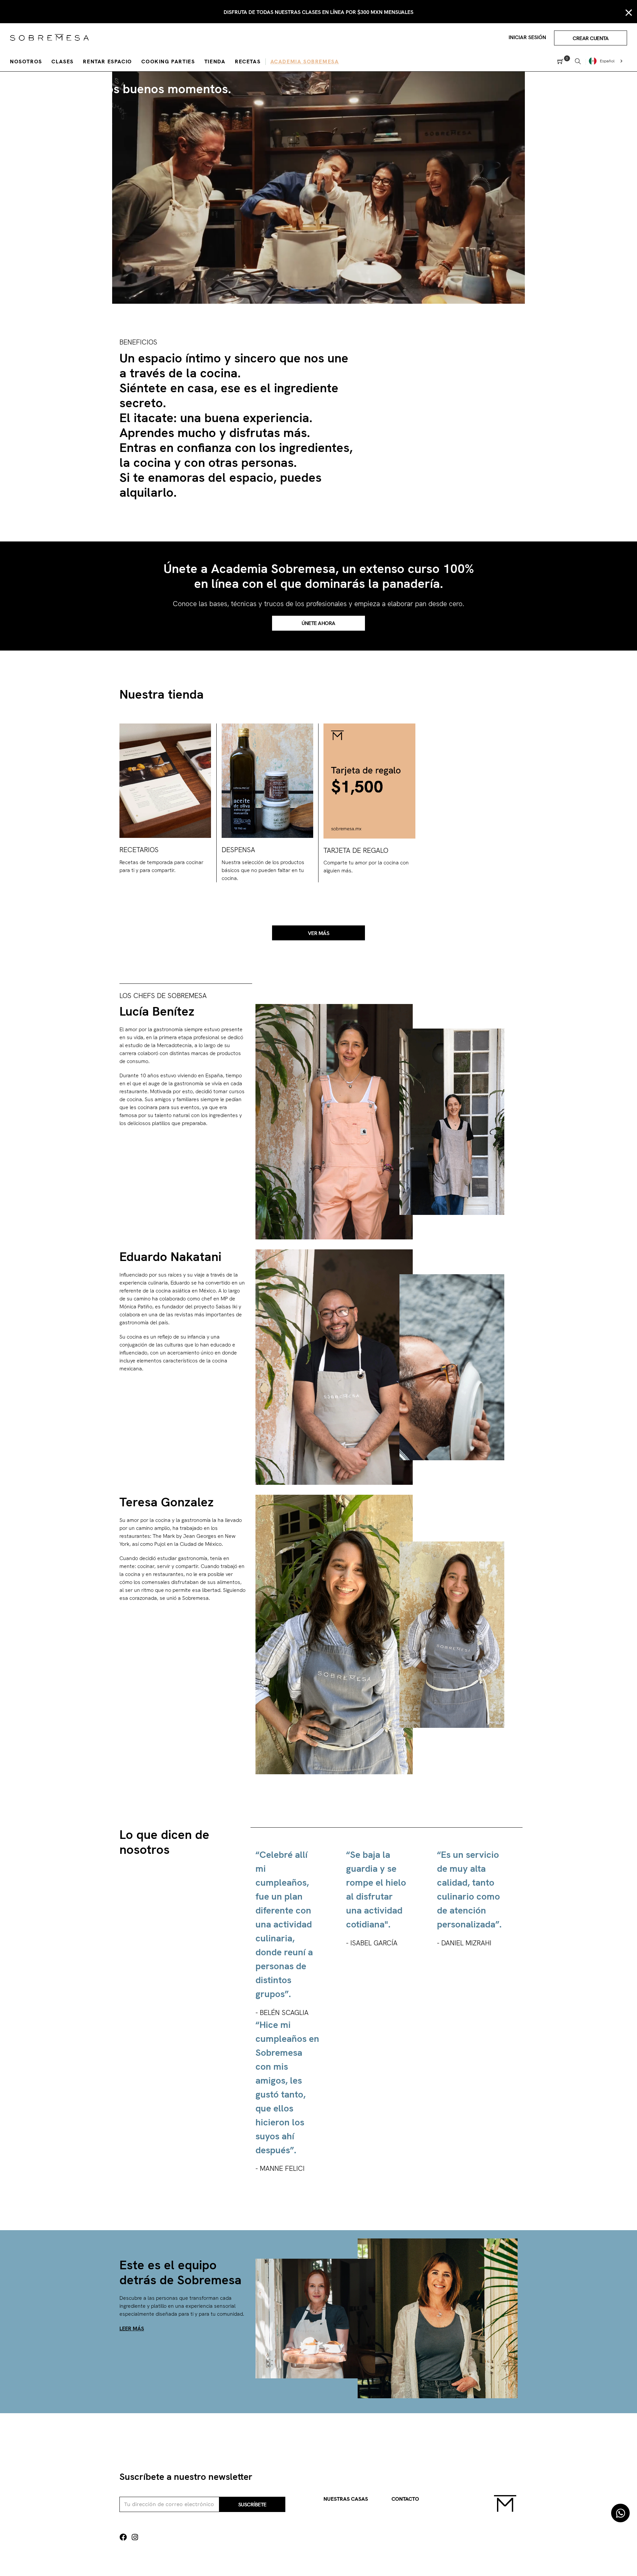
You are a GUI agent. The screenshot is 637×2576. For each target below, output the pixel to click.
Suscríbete (252, 2505)
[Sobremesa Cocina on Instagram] (135, 2537)
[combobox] (606, 61)
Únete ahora (318, 623)
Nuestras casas (346, 2499)
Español (607, 61)
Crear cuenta (591, 38)
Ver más (319, 933)
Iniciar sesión (527, 37)
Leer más (132, 2328)
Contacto (405, 2499)
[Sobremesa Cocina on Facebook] (123, 2537)
